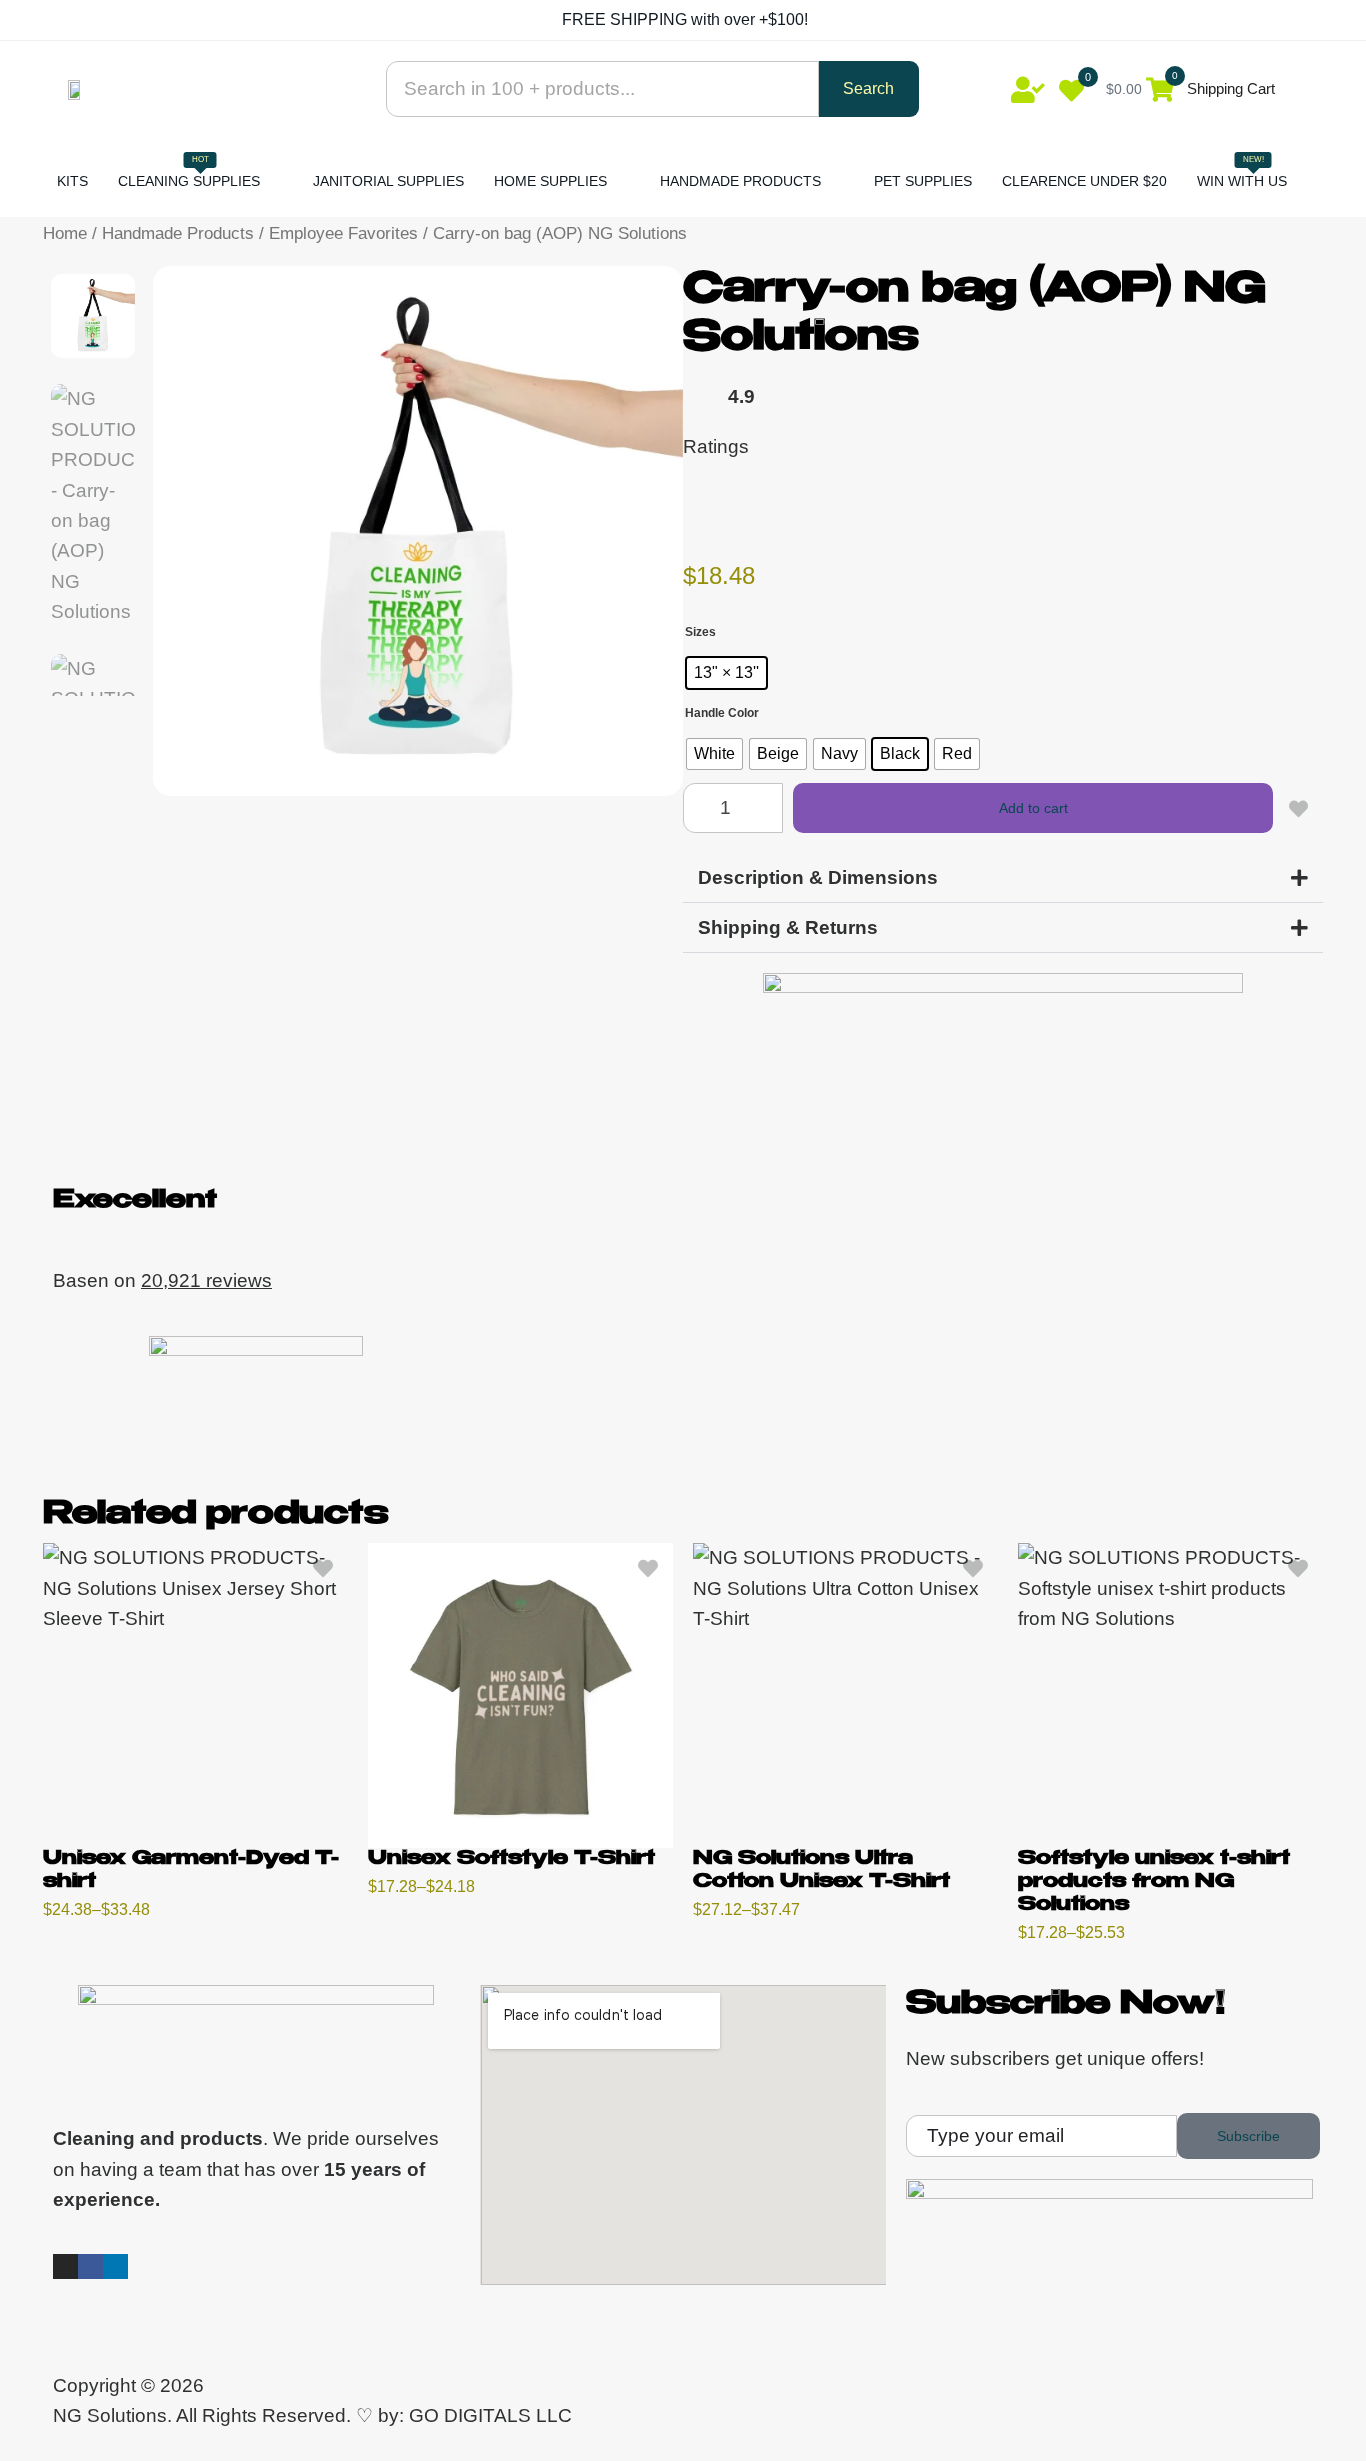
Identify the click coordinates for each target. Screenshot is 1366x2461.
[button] (1003, 878)
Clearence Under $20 (1084, 181)
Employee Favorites (343, 233)
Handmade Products (740, 181)
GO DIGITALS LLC (490, 2415)
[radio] (726, 673)
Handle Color (722, 713)
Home (65, 233)
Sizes (700, 632)
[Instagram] (65, 2266)
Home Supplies (550, 181)
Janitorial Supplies (388, 181)
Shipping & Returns (788, 927)
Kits (72, 181)
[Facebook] (90, 2266)
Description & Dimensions (818, 877)
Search (868, 88)
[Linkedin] (115, 2266)
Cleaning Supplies (189, 172)
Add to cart (1033, 808)
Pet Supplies (923, 181)
